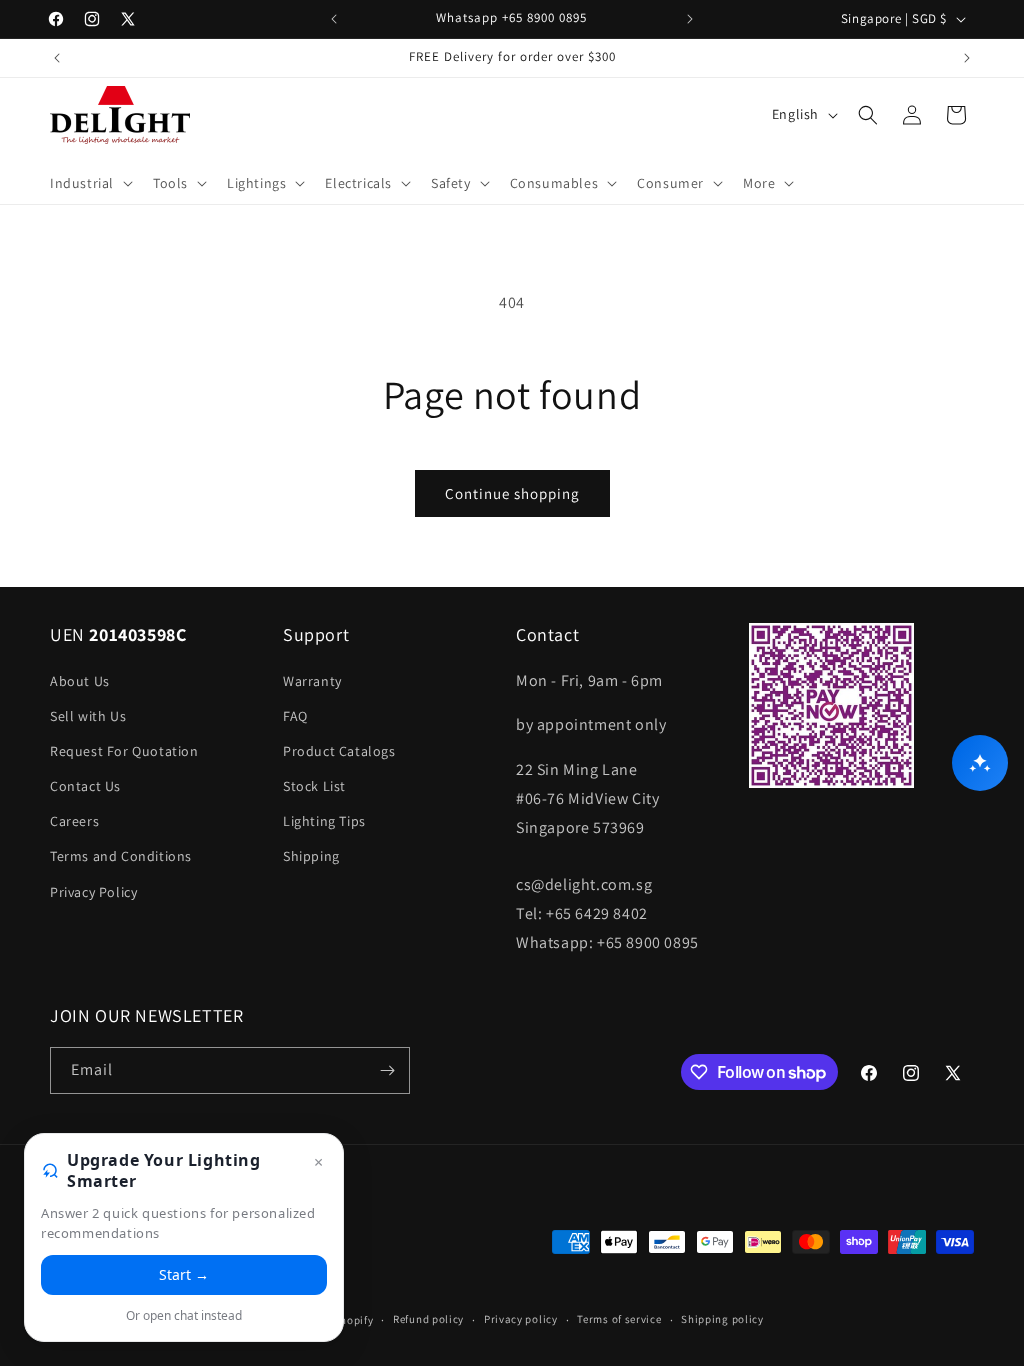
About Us (80, 681)
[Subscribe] (387, 1070)
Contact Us (85, 786)
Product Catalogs (339, 751)
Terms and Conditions (121, 856)
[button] (89, 183)
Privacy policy (521, 1319)
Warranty (312, 681)
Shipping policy (722, 1319)
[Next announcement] (690, 19)
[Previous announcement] (334, 19)
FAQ (295, 716)
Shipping (311, 856)
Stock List (314, 786)
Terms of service (619, 1319)
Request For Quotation (124, 751)
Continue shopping (512, 493)
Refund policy (428, 1319)
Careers (74, 821)
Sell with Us (88, 716)
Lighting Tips (324, 821)
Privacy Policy (93, 892)
